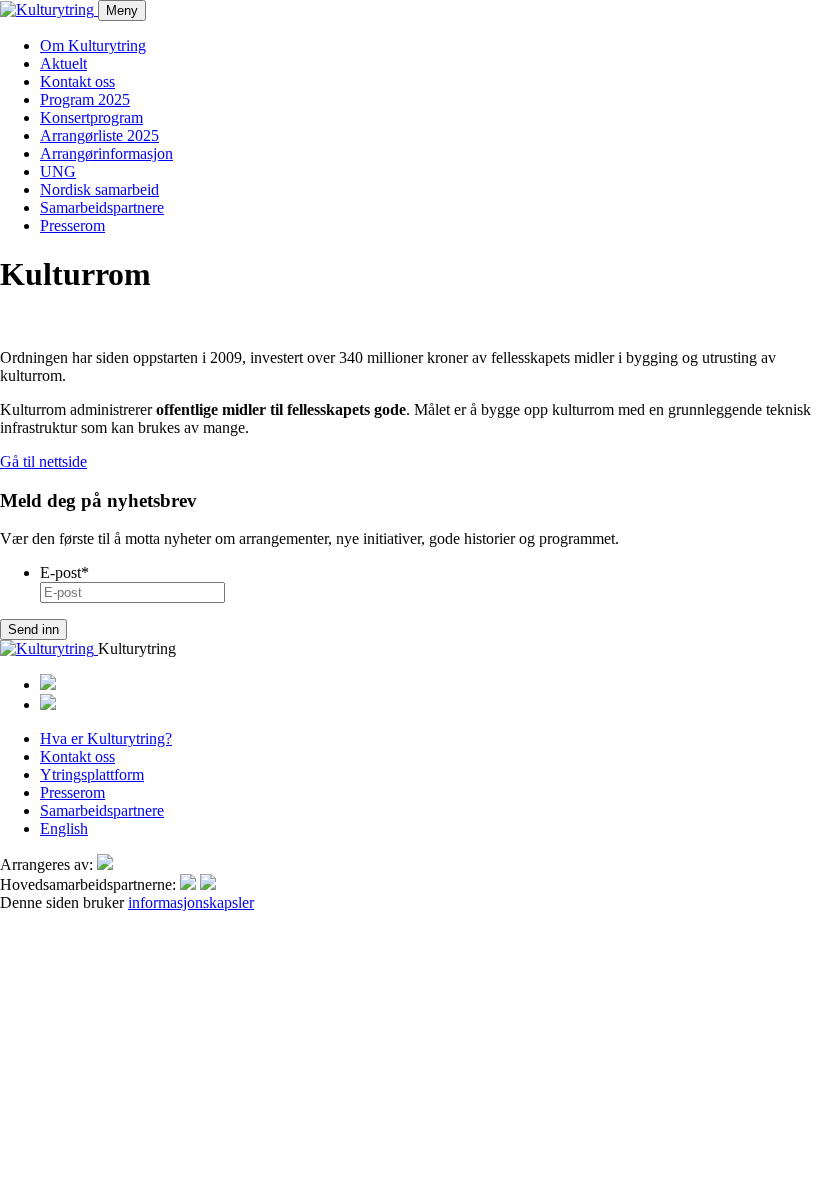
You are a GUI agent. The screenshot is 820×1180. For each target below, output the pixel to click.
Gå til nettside (43, 461)
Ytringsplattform (92, 774)
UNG (58, 171)
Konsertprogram (91, 117)
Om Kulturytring (93, 45)
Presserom (72, 225)
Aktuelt (63, 63)
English (64, 828)
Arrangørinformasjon (106, 153)
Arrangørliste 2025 (99, 135)
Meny (122, 10)
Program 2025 (85, 99)
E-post (64, 572)
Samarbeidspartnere (102, 207)
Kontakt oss (77, 81)
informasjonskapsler (191, 902)
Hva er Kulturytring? (106, 738)
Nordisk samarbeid (99, 189)
